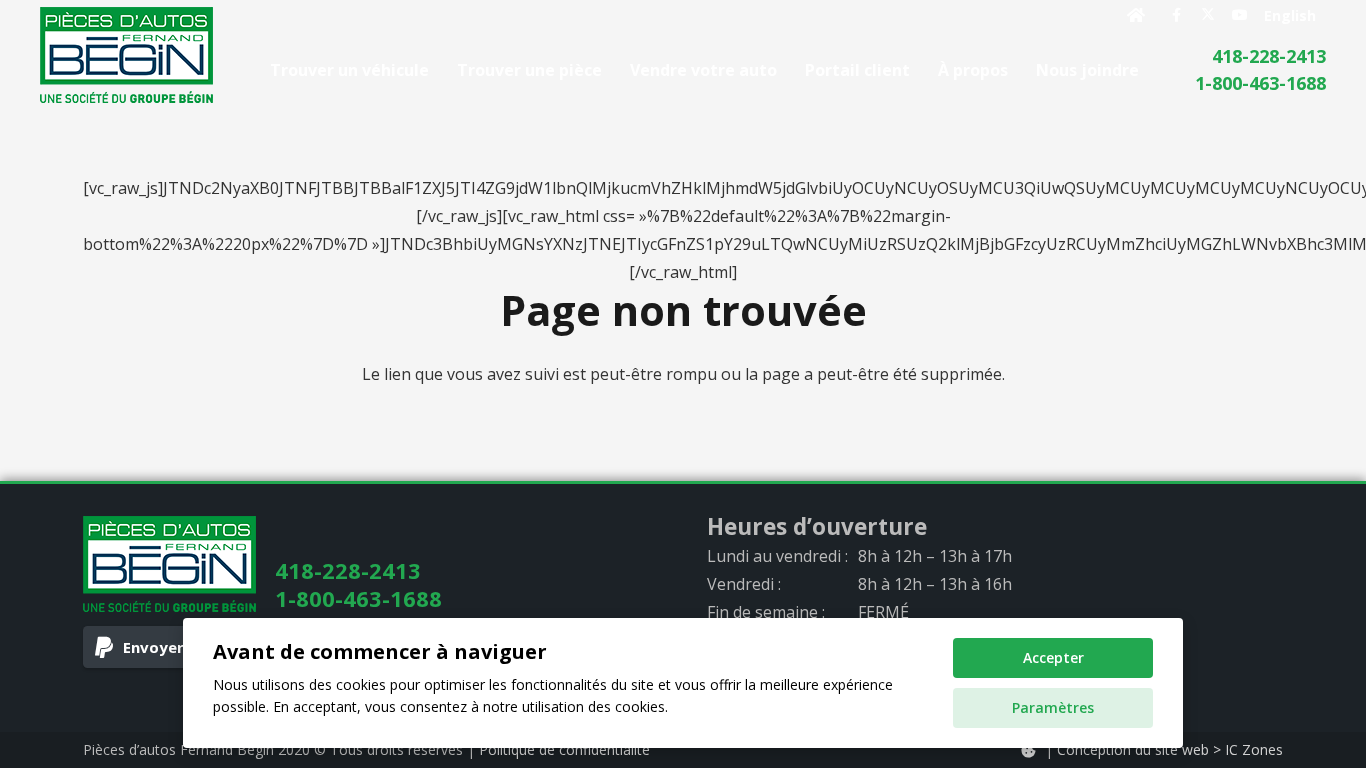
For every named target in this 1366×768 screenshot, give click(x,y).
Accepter (1053, 657)
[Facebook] (1176, 15)
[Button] (1136, 15)
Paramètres (1053, 707)
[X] (1208, 15)
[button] (1153, 69)
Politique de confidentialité (564, 749)
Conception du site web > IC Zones (1170, 749)
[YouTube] (1240, 15)
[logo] (126, 55)
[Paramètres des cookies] (1028, 750)
